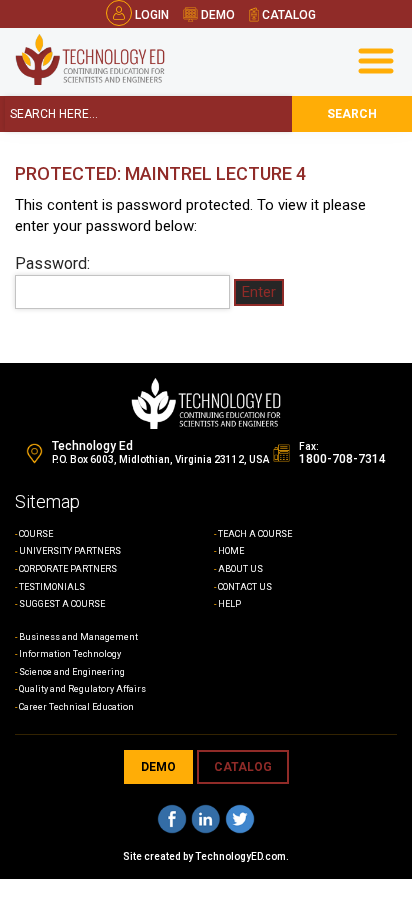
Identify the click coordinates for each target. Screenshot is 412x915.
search (352, 114)
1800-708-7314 (342, 459)
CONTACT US (245, 587)
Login (152, 15)
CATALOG (243, 767)
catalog (287, 15)
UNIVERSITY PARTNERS (70, 551)
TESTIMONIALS (52, 587)
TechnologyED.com (240, 856)
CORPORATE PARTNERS (68, 569)
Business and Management (78, 637)
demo (216, 15)
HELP (229, 604)
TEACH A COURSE (255, 534)
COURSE (36, 534)
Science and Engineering (72, 672)
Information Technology (70, 654)
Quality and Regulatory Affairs (82, 689)
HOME (231, 551)
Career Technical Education (76, 707)
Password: (52, 263)
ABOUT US (240, 569)
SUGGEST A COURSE (62, 604)
